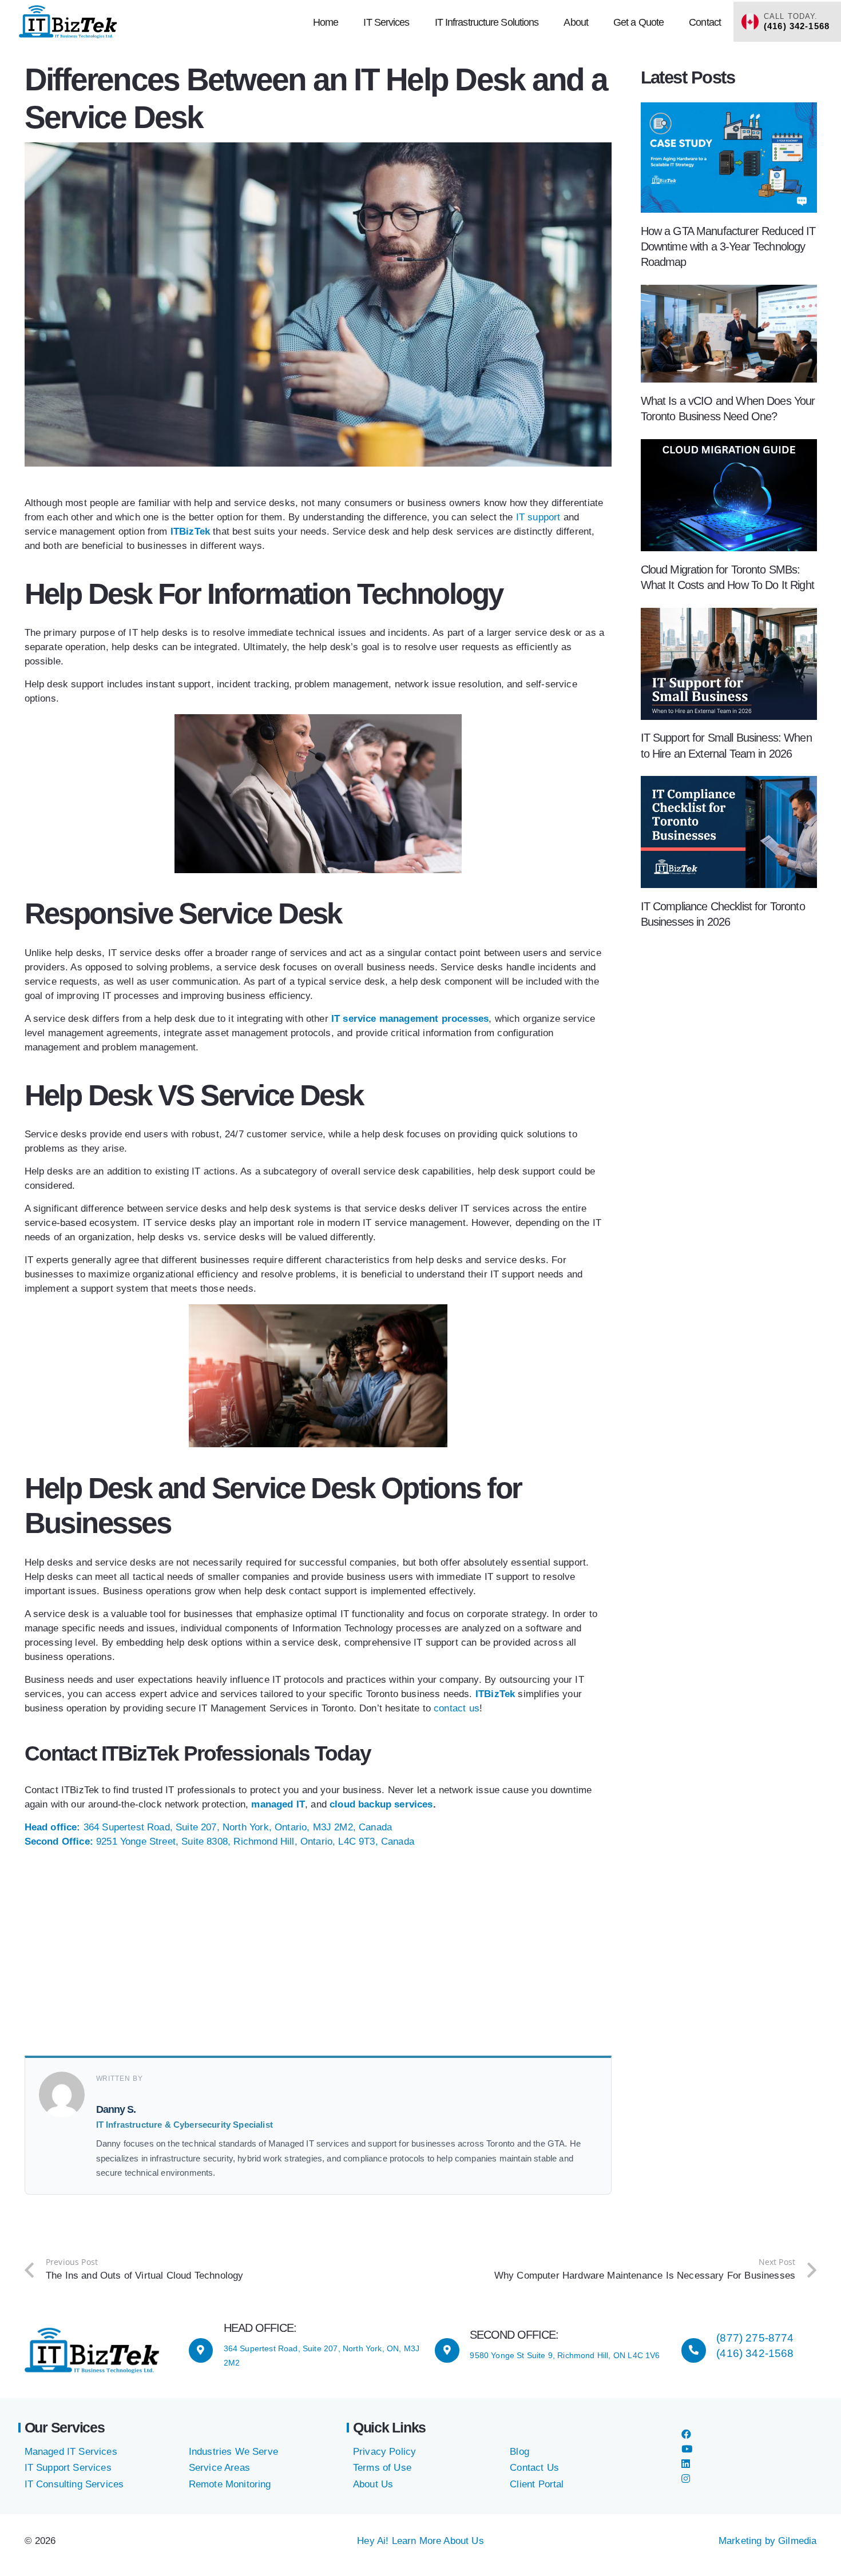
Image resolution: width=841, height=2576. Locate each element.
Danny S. (116, 2109)
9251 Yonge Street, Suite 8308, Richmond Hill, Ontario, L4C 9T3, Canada (219, 1842)
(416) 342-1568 (755, 2353)
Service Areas (219, 2468)
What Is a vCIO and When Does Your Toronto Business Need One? (728, 409)
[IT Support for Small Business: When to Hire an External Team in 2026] (729, 615)
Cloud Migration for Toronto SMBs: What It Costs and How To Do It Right (727, 577)
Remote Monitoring (230, 2484)
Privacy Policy (384, 2452)
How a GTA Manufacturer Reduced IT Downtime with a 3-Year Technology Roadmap (728, 246)
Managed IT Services (71, 2452)
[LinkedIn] (686, 2464)
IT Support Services (68, 2468)
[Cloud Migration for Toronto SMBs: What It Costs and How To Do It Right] (729, 446)
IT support (537, 517)
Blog (519, 2452)
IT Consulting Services (74, 2484)
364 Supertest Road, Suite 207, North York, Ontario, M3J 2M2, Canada (209, 1827)
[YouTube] (687, 2449)
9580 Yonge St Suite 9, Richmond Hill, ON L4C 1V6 (565, 2355)
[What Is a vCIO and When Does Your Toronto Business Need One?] (729, 292)
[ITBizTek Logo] (68, 22)
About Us (373, 2484)
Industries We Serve (233, 2452)
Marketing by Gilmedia (768, 2541)
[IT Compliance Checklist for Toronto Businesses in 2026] (729, 783)
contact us (457, 1708)
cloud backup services (381, 1804)
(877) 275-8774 (755, 2338)
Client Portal (537, 2484)
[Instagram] (686, 2479)
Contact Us (534, 2468)
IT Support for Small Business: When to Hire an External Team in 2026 (726, 745)
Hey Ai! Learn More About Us (420, 2541)
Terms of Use (382, 2468)
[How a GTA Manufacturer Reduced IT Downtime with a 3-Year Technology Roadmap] (729, 110)
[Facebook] (686, 2434)
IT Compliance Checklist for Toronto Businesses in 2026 (723, 914)
